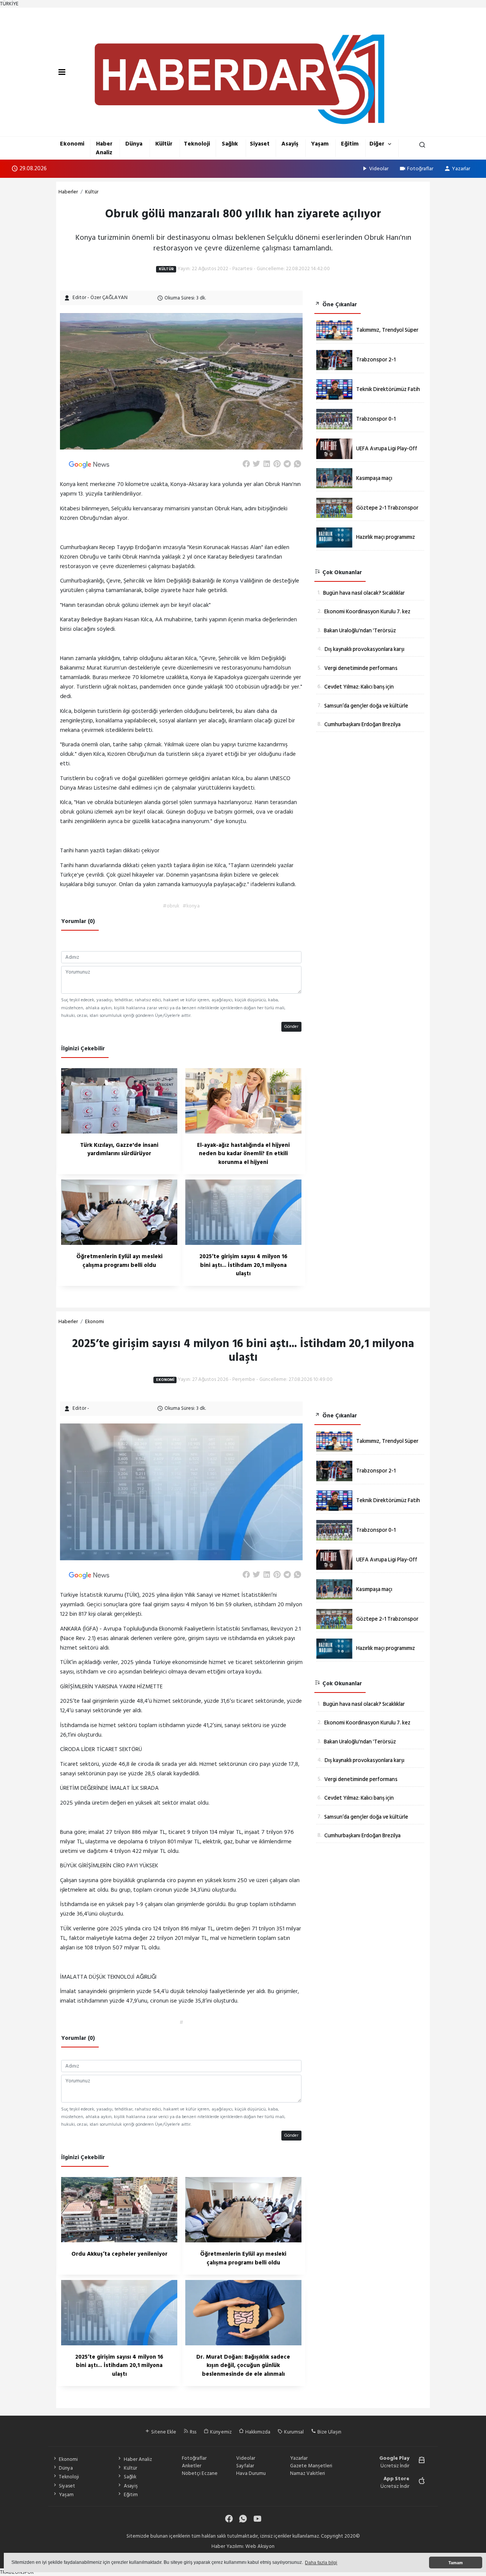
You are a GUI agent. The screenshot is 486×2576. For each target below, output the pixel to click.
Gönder (291, 1027)
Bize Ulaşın (329, 2432)
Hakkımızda (257, 2432)
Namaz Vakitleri (308, 2473)
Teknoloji (197, 144)
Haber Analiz (104, 148)
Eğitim (350, 144)
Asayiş (290, 144)
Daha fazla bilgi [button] (321, 2563)
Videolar (379, 169)
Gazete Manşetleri (311, 2466)
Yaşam (320, 144)
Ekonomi (72, 144)
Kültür (164, 144)
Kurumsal (293, 2432)
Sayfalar (245, 2466)
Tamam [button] (456, 2563)
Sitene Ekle (163, 2432)
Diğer (377, 144)
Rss (193, 2432)
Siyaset (260, 144)
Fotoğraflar (420, 169)
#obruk (171, 906)
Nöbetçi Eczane (200, 2473)
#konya (191, 906)
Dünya (134, 144)
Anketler (192, 2466)
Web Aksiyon (260, 2546)
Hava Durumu (251, 2473)
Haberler (68, 192)
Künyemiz (220, 2432)
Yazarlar (461, 169)
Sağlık (230, 144)
